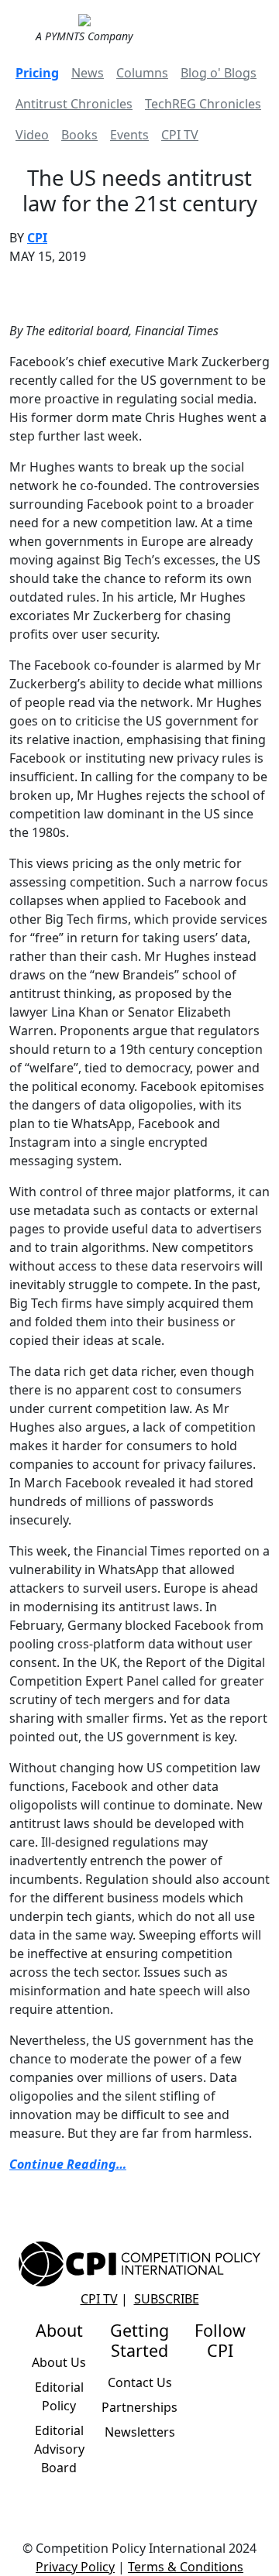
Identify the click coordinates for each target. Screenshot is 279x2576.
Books (79, 135)
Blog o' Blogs (219, 73)
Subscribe (167, 2299)
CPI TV (180, 135)
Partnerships (139, 2407)
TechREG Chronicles (203, 104)
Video (32, 135)
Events (129, 135)
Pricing (37, 73)
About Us (59, 2362)
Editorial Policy (59, 2396)
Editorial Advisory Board (59, 2449)
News (88, 73)
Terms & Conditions (186, 2567)
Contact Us (140, 2382)
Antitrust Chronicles (74, 104)
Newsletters (140, 2432)
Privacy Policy (75, 2567)
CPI (37, 238)
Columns (142, 73)
